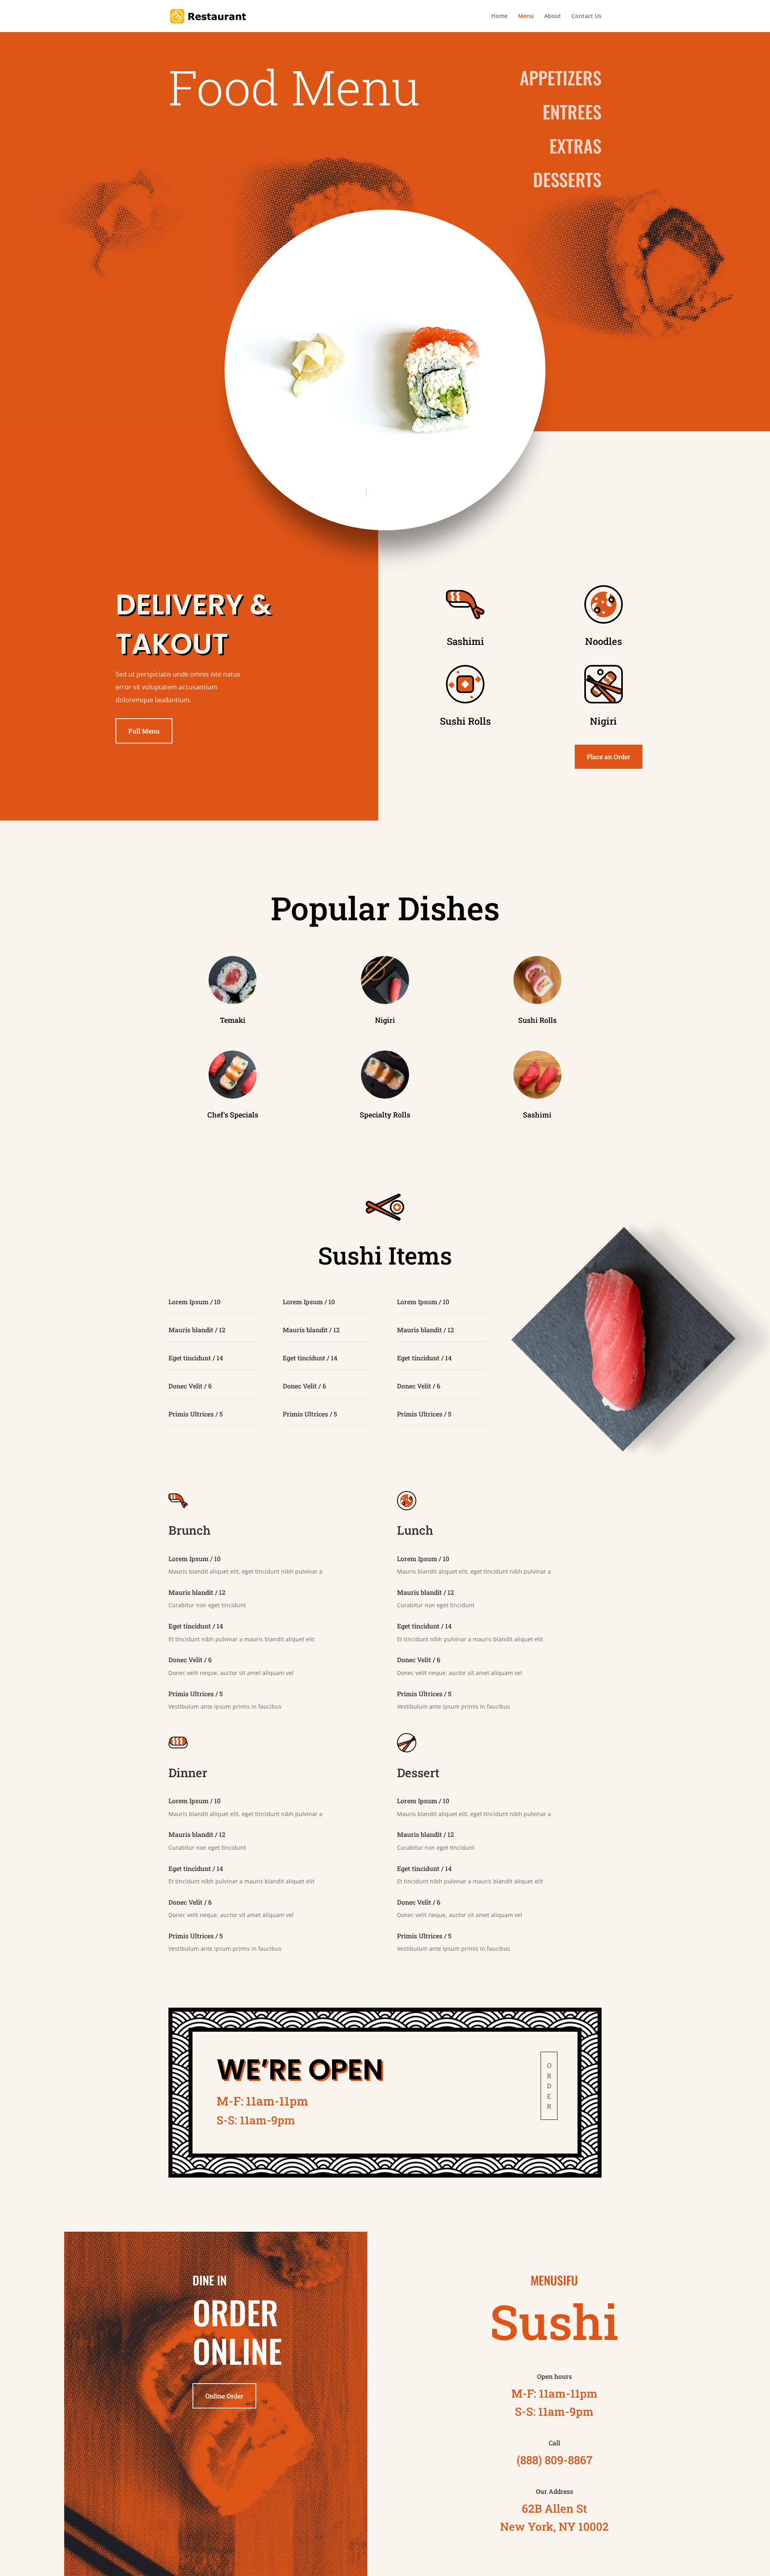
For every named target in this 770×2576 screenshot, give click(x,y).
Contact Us (587, 16)
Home (499, 16)
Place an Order (609, 757)
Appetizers (561, 78)
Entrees (572, 112)
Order (549, 2086)
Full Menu (144, 731)
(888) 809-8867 (554, 2460)
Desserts (567, 179)
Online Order (224, 2396)
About (553, 16)
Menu (526, 16)
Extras (575, 146)
